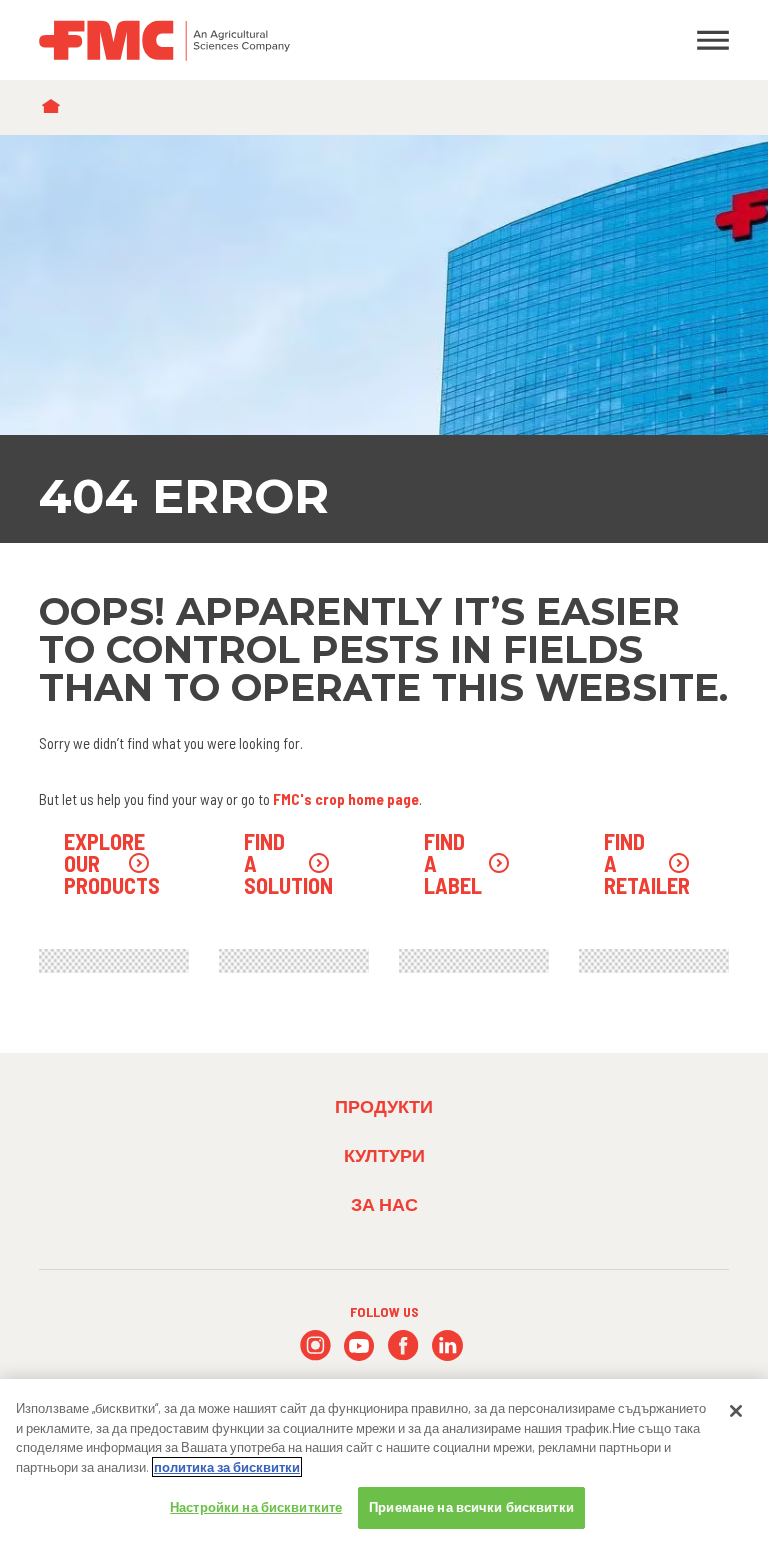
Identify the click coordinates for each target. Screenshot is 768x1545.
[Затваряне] (736, 1411)
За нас (384, 1204)
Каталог (55, 107)
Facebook (403, 1345)
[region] (384, 1462)
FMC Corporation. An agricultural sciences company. (294, 40)
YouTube (359, 1345)
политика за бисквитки (227, 1467)
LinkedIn (447, 1345)
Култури (384, 1155)
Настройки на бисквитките (256, 1507)
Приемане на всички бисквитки (471, 1507)
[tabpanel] (384, 339)
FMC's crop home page (346, 799)
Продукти (384, 1106)
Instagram (315, 1345)
